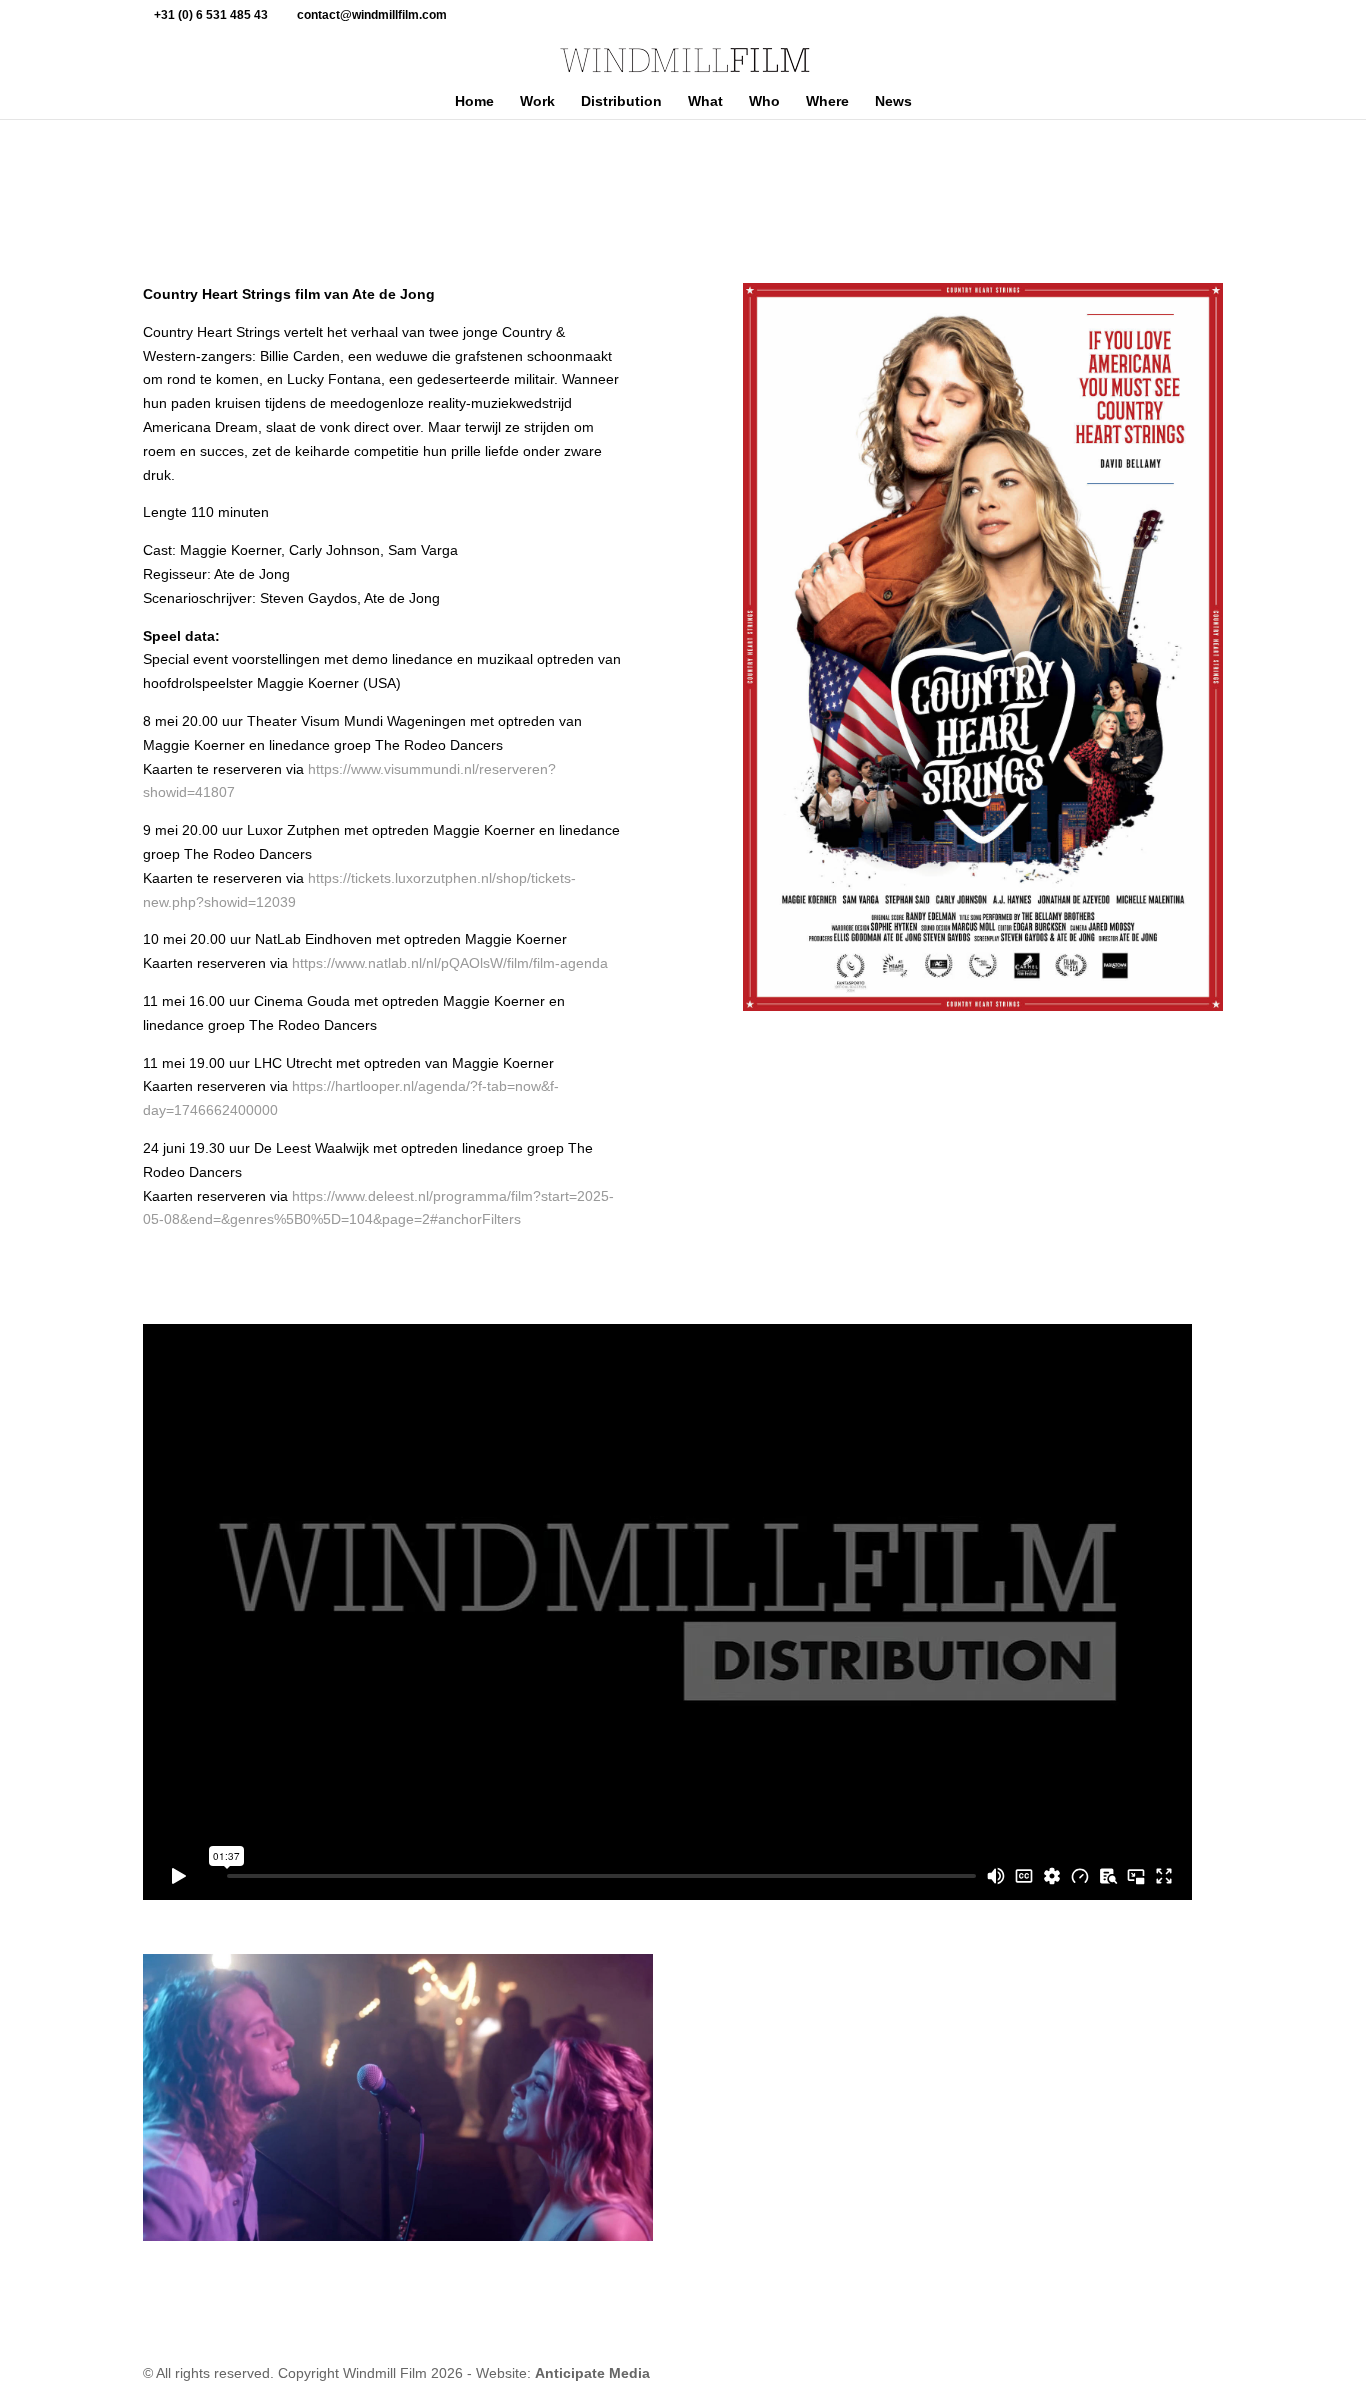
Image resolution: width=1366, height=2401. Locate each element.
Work (537, 101)
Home (474, 101)
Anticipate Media (592, 2373)
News (893, 101)
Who (764, 101)
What (705, 101)
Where (827, 101)
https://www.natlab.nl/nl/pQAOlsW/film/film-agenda (450, 963)
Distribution (621, 101)
